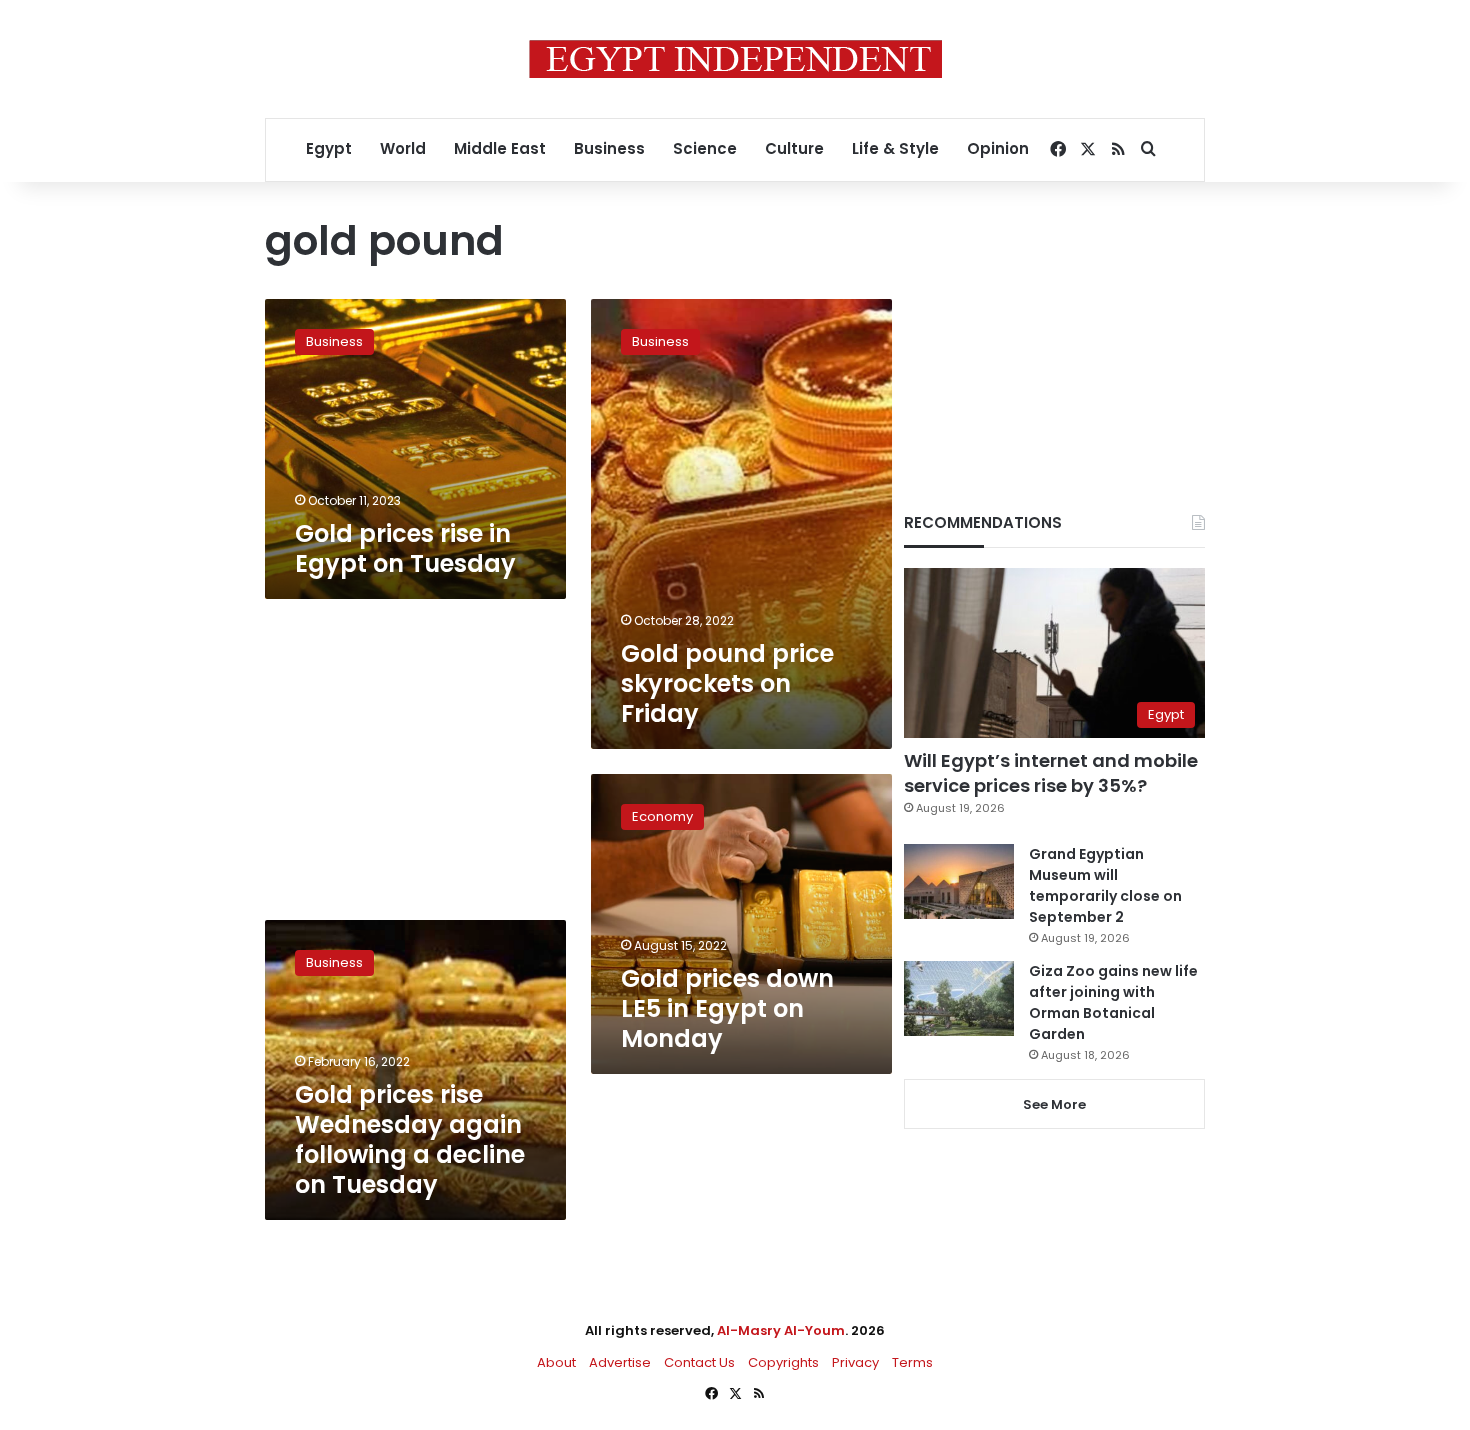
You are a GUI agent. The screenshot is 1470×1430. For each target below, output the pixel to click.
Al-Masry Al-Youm (781, 1330)
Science (705, 148)
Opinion (998, 148)
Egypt (329, 148)
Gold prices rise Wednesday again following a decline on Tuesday (410, 1139)
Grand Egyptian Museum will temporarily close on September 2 (1105, 885)
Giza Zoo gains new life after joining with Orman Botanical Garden (1113, 1002)
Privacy (855, 1362)
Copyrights (783, 1362)
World (403, 148)
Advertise (620, 1362)
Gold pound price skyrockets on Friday (727, 683)
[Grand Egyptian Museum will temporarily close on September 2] (959, 881)
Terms (912, 1362)
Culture (794, 148)
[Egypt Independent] (735, 59)
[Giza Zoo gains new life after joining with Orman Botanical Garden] (959, 998)
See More (1054, 1104)
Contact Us (699, 1362)
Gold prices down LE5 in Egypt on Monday (727, 1008)
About (556, 1362)
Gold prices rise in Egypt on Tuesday (405, 548)
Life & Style (895, 148)
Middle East (500, 148)
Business (609, 148)
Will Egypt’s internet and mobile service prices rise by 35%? (1051, 773)
